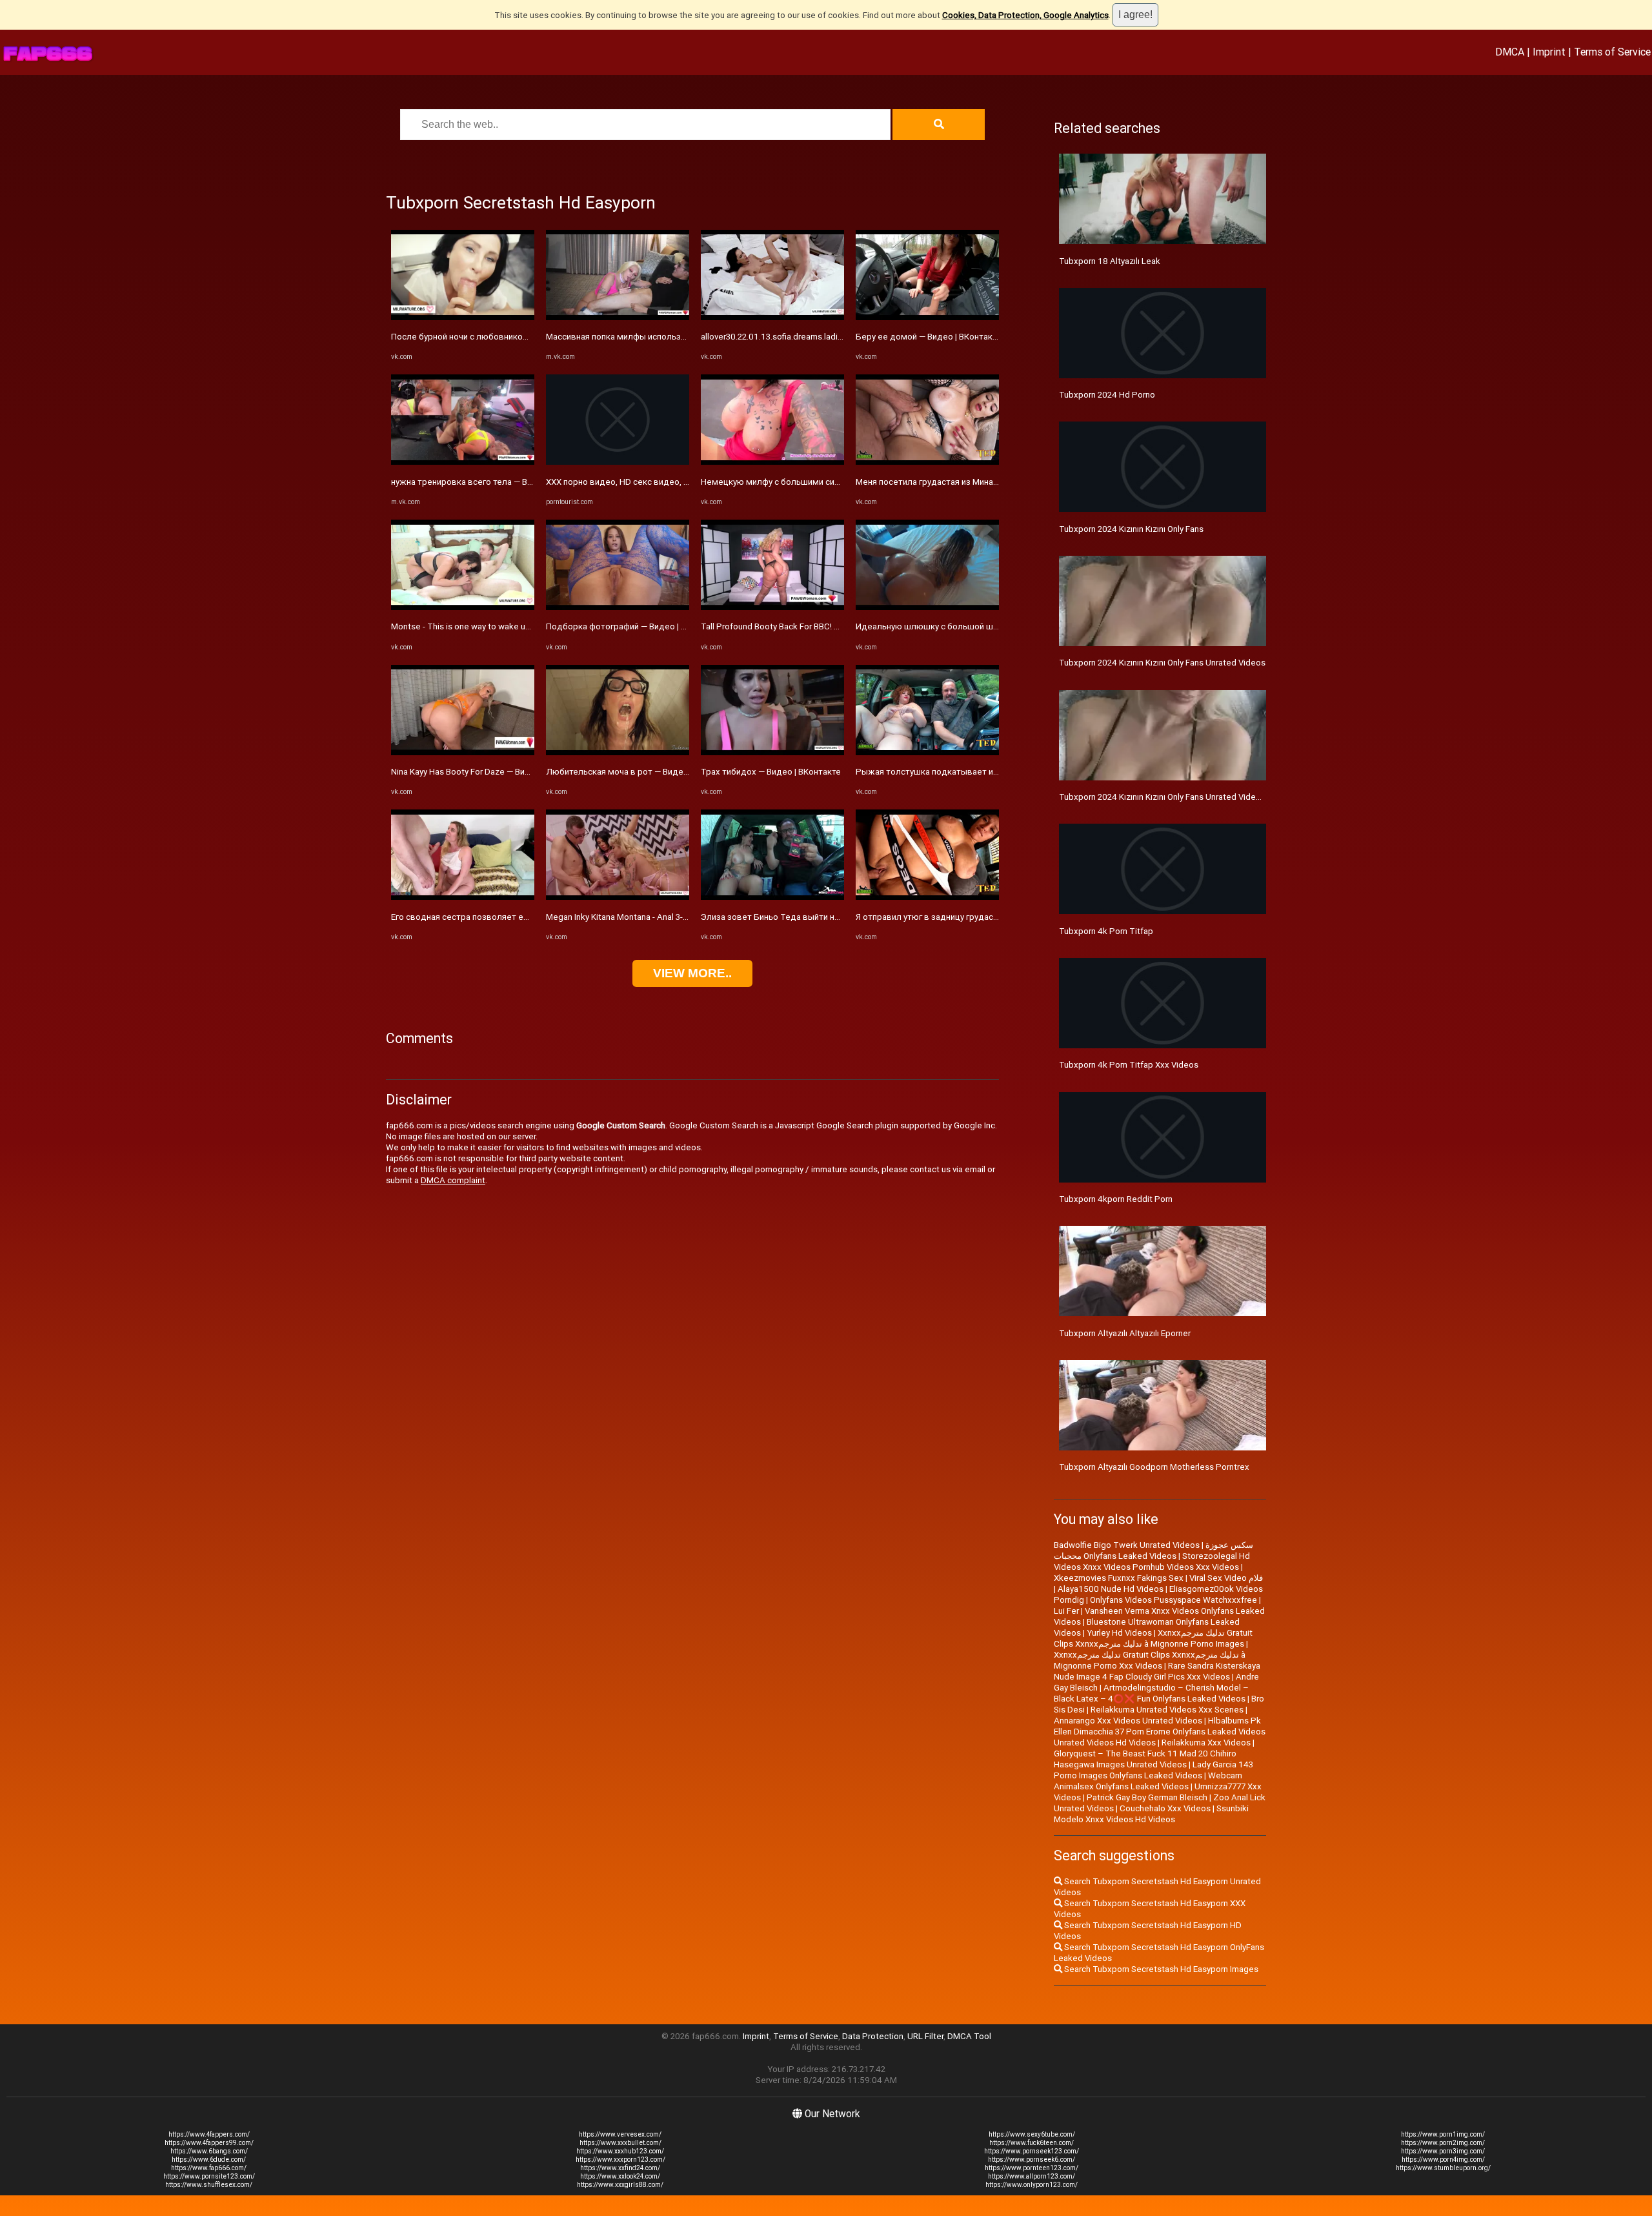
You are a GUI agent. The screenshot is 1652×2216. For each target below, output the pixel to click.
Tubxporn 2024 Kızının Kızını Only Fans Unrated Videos (1162, 663)
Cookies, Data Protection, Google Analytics (1025, 15)
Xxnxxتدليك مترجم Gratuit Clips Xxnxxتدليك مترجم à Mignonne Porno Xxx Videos (1150, 1660)
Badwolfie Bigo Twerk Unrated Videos (1127, 1545)
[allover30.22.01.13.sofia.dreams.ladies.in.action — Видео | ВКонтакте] (772, 317)
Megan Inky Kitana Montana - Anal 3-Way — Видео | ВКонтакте (665, 917)
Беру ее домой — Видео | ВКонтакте (929, 337)
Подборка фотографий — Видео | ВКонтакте (635, 626)
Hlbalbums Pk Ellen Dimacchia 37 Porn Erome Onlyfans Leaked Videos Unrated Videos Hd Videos (1160, 1732)
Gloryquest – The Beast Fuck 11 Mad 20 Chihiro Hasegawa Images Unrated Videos (1145, 1759)
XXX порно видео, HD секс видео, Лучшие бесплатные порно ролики (685, 482)
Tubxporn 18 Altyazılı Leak (1110, 261)
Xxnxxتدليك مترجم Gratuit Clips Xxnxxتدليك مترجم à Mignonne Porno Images (1153, 1638)
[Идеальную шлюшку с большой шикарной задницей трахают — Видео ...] (927, 607)
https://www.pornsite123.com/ (209, 2176)
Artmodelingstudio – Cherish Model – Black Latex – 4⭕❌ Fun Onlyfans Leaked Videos (1151, 1693)
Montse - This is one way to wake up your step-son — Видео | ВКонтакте (530, 626)
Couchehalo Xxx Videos (1165, 1808)
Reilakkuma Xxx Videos (1206, 1743)
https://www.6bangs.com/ (209, 2151)
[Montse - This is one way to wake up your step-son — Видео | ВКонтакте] (463, 607)
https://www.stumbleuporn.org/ (1443, 2168)
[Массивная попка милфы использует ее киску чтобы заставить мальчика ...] (618, 317)
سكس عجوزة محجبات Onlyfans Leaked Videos (1153, 1550)
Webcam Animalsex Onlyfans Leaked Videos (1148, 1781)
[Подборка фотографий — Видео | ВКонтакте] (618, 607)
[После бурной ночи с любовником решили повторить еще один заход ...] (463, 317)
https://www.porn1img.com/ (1443, 2134)
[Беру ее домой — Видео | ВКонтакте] (927, 317)
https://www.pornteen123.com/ (1032, 2168)
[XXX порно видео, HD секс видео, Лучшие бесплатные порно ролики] (618, 462)
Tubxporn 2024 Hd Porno (1107, 395)
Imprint (1549, 52)
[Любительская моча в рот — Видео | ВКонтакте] (618, 752)
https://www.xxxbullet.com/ (620, 2143)
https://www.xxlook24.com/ (620, 2176)
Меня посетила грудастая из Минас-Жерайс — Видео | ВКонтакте (986, 482)
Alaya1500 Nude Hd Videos (1111, 1589)
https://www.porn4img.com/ (1443, 2160)
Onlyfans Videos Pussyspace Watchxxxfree (1174, 1600)
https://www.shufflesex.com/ (209, 2185)
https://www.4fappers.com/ (209, 2134)
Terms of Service (1612, 52)
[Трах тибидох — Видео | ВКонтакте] (772, 752)
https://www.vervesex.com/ (620, 2134)
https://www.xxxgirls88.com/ (620, 2185)
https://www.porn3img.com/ (1443, 2151)
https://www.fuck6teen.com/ (1032, 2143)
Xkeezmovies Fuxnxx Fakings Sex (1119, 1578)
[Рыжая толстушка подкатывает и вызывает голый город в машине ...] (927, 752)
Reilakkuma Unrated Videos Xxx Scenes (1167, 1710)
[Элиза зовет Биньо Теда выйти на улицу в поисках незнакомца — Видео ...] (772, 897)
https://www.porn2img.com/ (1443, 2143)
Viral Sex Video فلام (1226, 1578)
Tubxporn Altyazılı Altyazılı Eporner (1125, 1333)
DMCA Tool (969, 2036)
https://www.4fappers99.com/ (209, 2143)
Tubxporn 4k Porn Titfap (1106, 931)
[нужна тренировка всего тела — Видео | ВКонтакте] (463, 462)
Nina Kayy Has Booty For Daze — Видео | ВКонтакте (490, 772)
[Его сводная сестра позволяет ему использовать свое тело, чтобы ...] (463, 897)
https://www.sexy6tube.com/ (1032, 2134)
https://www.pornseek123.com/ (1032, 2151)
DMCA (1510, 52)
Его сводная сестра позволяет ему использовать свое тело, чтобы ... (532, 917)
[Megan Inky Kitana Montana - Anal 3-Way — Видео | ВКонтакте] (618, 897)
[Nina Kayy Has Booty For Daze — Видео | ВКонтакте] (463, 752)
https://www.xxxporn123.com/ (620, 2160)
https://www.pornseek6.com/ (1032, 2160)
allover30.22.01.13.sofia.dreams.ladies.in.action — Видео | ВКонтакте (833, 337)
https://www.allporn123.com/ (1032, 2176)
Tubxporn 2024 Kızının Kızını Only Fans (1131, 529)
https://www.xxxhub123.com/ (620, 2151)
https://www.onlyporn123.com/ (1032, 2185)
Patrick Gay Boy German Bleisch (1147, 1797)
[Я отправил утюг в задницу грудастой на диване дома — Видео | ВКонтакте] (927, 897)
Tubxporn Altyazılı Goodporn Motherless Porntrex (1154, 1467)
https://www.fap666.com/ (209, 2168)
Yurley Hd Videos (1119, 1633)
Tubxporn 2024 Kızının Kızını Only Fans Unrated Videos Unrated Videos (1193, 797)
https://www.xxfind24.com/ (620, 2168)
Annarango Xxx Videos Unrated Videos (1128, 1721)
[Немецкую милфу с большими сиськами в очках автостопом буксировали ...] (772, 462)
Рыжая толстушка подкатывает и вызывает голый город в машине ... (997, 772)
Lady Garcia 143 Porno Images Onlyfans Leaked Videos (1153, 1770)
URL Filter (925, 2036)
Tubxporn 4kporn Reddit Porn (1116, 1199)
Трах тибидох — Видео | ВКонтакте (771, 772)
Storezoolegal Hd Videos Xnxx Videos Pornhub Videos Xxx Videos (1152, 1561)
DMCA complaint (453, 1180)
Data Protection (873, 2036)
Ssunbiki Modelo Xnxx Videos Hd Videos (1151, 1814)
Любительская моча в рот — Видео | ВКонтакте (641, 772)
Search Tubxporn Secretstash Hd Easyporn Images (1160, 1969)
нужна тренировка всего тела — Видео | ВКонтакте (494, 482)
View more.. (692, 973)
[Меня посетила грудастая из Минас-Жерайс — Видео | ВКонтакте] (927, 462)
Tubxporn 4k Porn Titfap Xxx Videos (1129, 1065)
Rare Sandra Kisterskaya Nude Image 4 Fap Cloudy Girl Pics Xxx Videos (1157, 1671)
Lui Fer (1066, 1611)
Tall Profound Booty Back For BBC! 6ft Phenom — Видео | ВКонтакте (832, 626)
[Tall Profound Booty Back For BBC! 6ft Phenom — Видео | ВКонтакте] (772, 607)
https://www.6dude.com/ (209, 2160)
